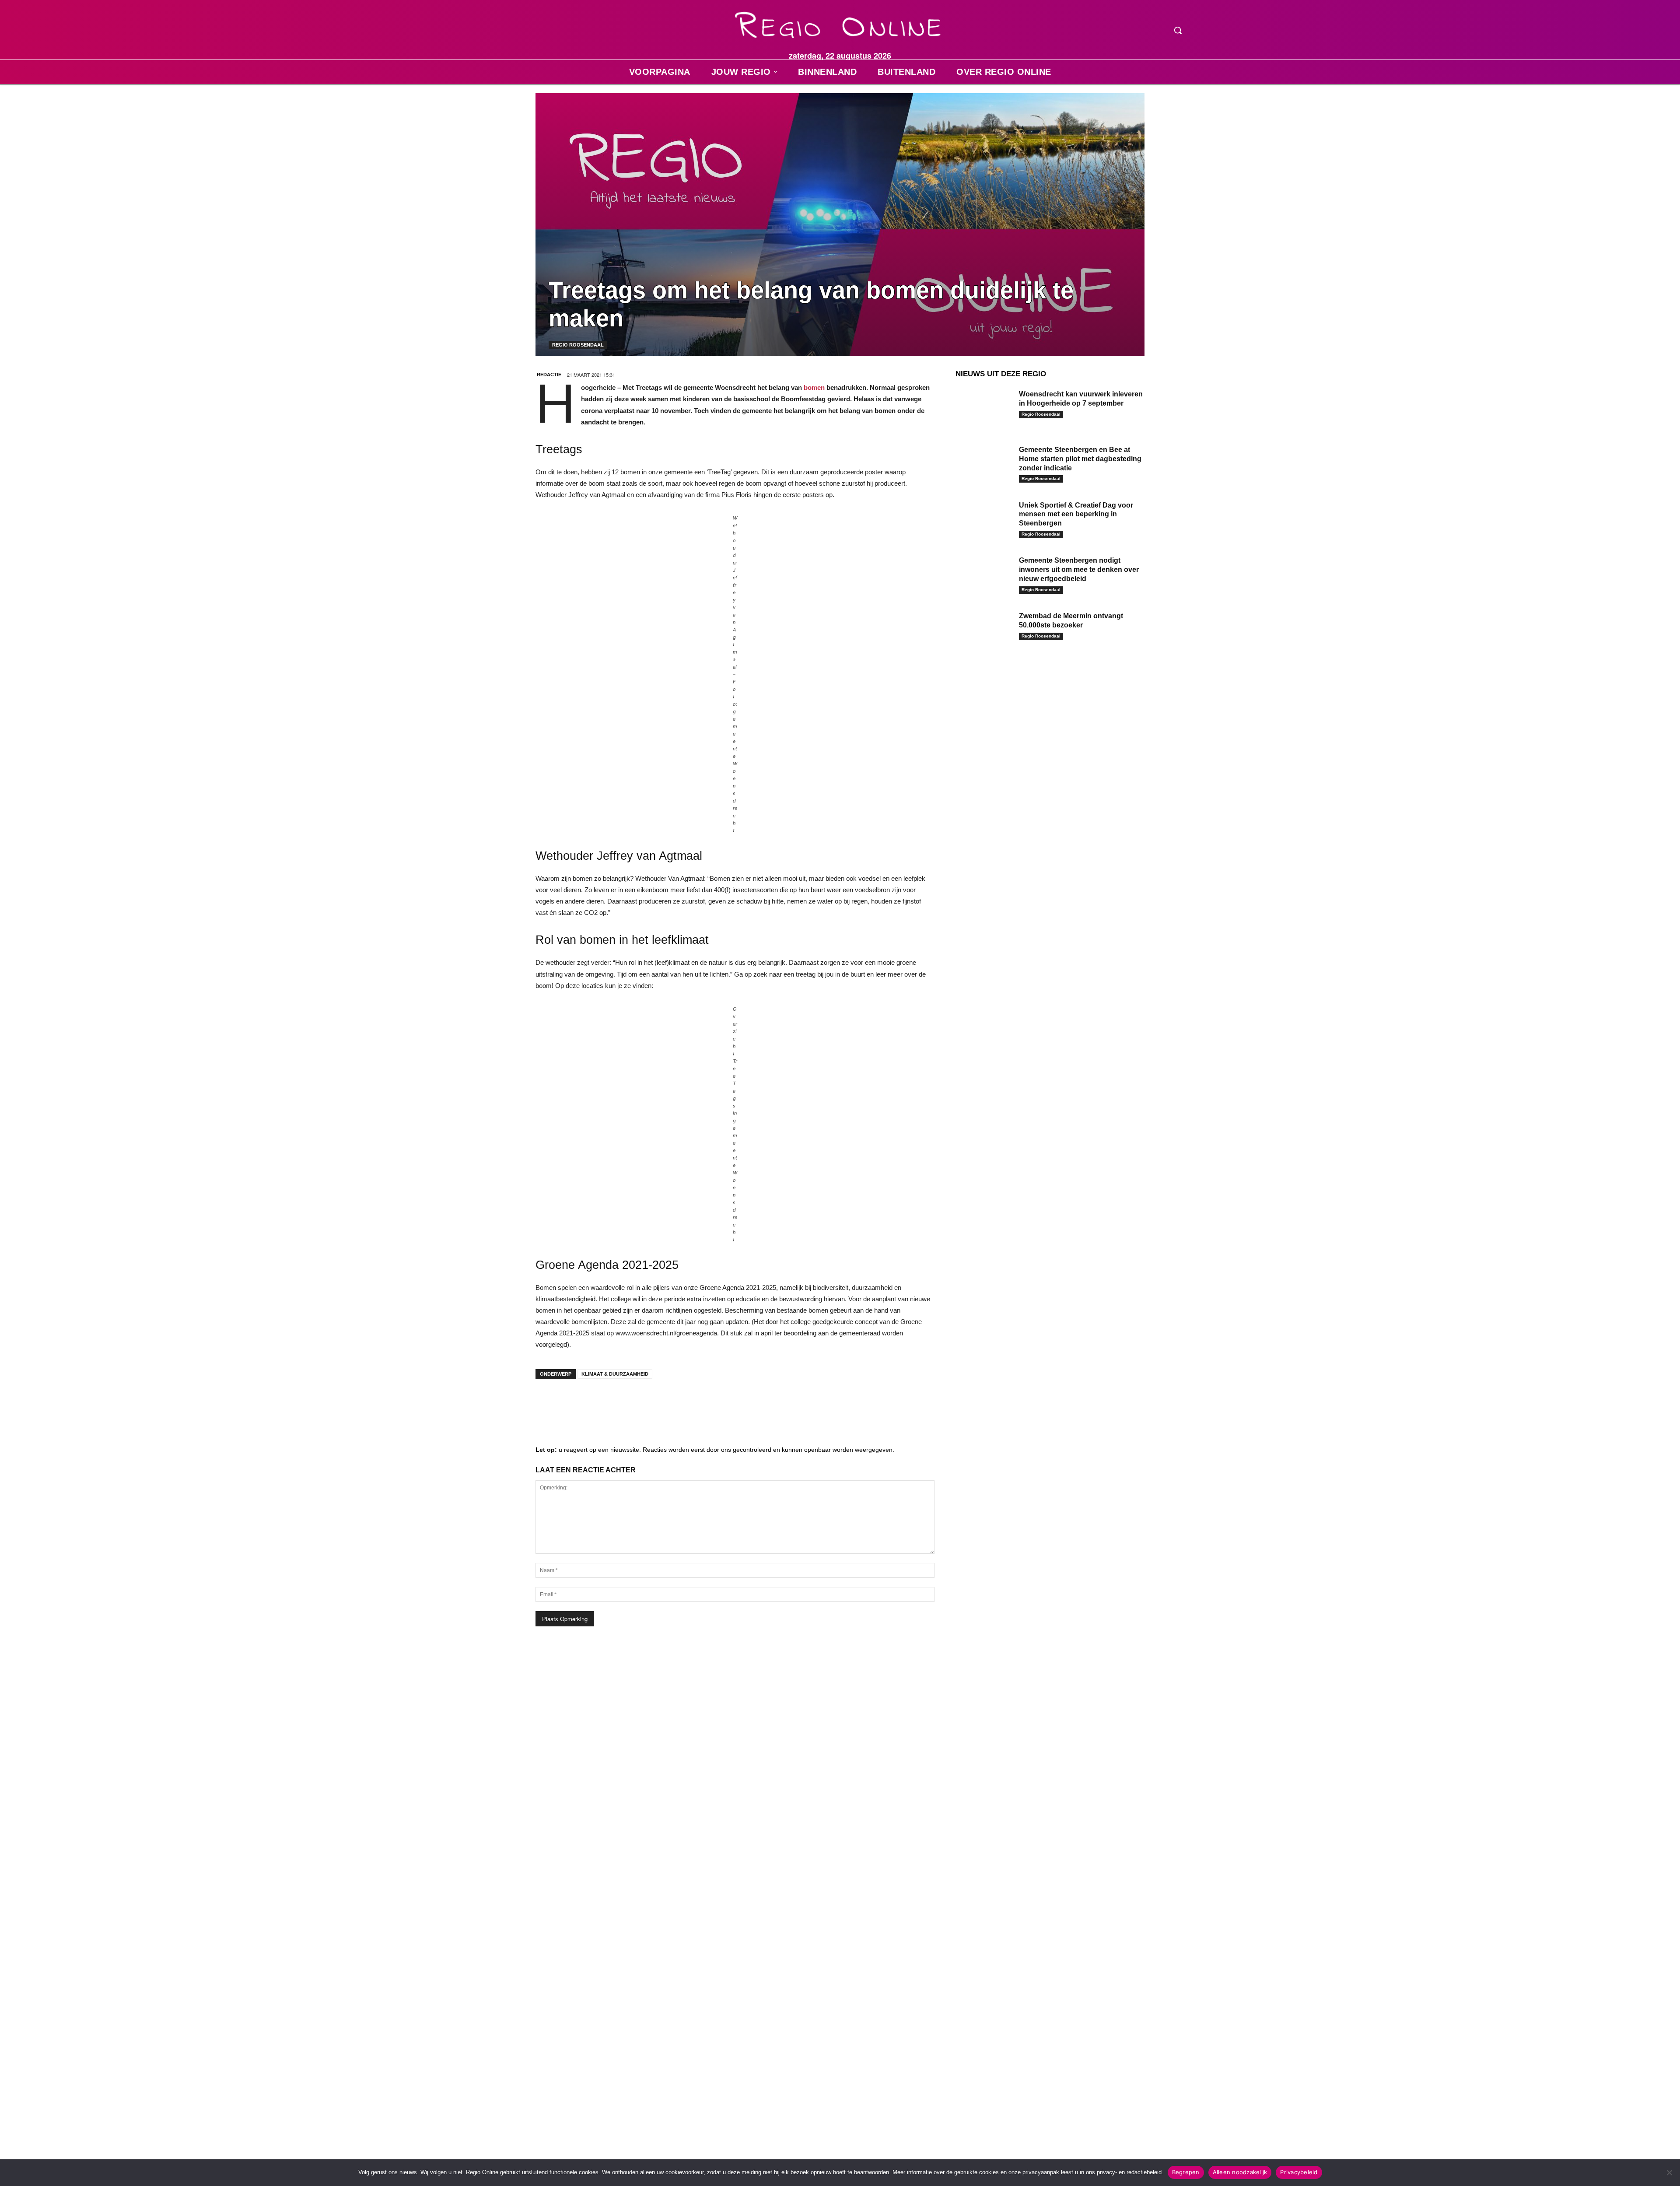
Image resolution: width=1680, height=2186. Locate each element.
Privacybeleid (1299, 2172)
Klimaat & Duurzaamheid (615, 1374)
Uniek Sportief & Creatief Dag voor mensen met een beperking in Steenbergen (1076, 514)
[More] (680, 1403)
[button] (1178, 30)
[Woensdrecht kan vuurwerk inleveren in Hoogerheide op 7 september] (984, 408)
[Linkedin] (575, 1403)
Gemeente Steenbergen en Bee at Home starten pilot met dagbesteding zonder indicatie (1080, 459)
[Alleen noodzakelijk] (1669, 2172)
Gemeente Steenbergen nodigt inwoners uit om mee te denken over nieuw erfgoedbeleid (1079, 569)
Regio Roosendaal (578, 345)
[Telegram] (601, 1403)
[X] (627, 1403)
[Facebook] (549, 1403)
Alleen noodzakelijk (1240, 2172)
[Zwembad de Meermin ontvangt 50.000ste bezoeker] (984, 629)
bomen (814, 387)
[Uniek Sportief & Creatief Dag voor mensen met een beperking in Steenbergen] (984, 519)
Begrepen (1186, 2172)
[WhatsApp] (654, 1403)
